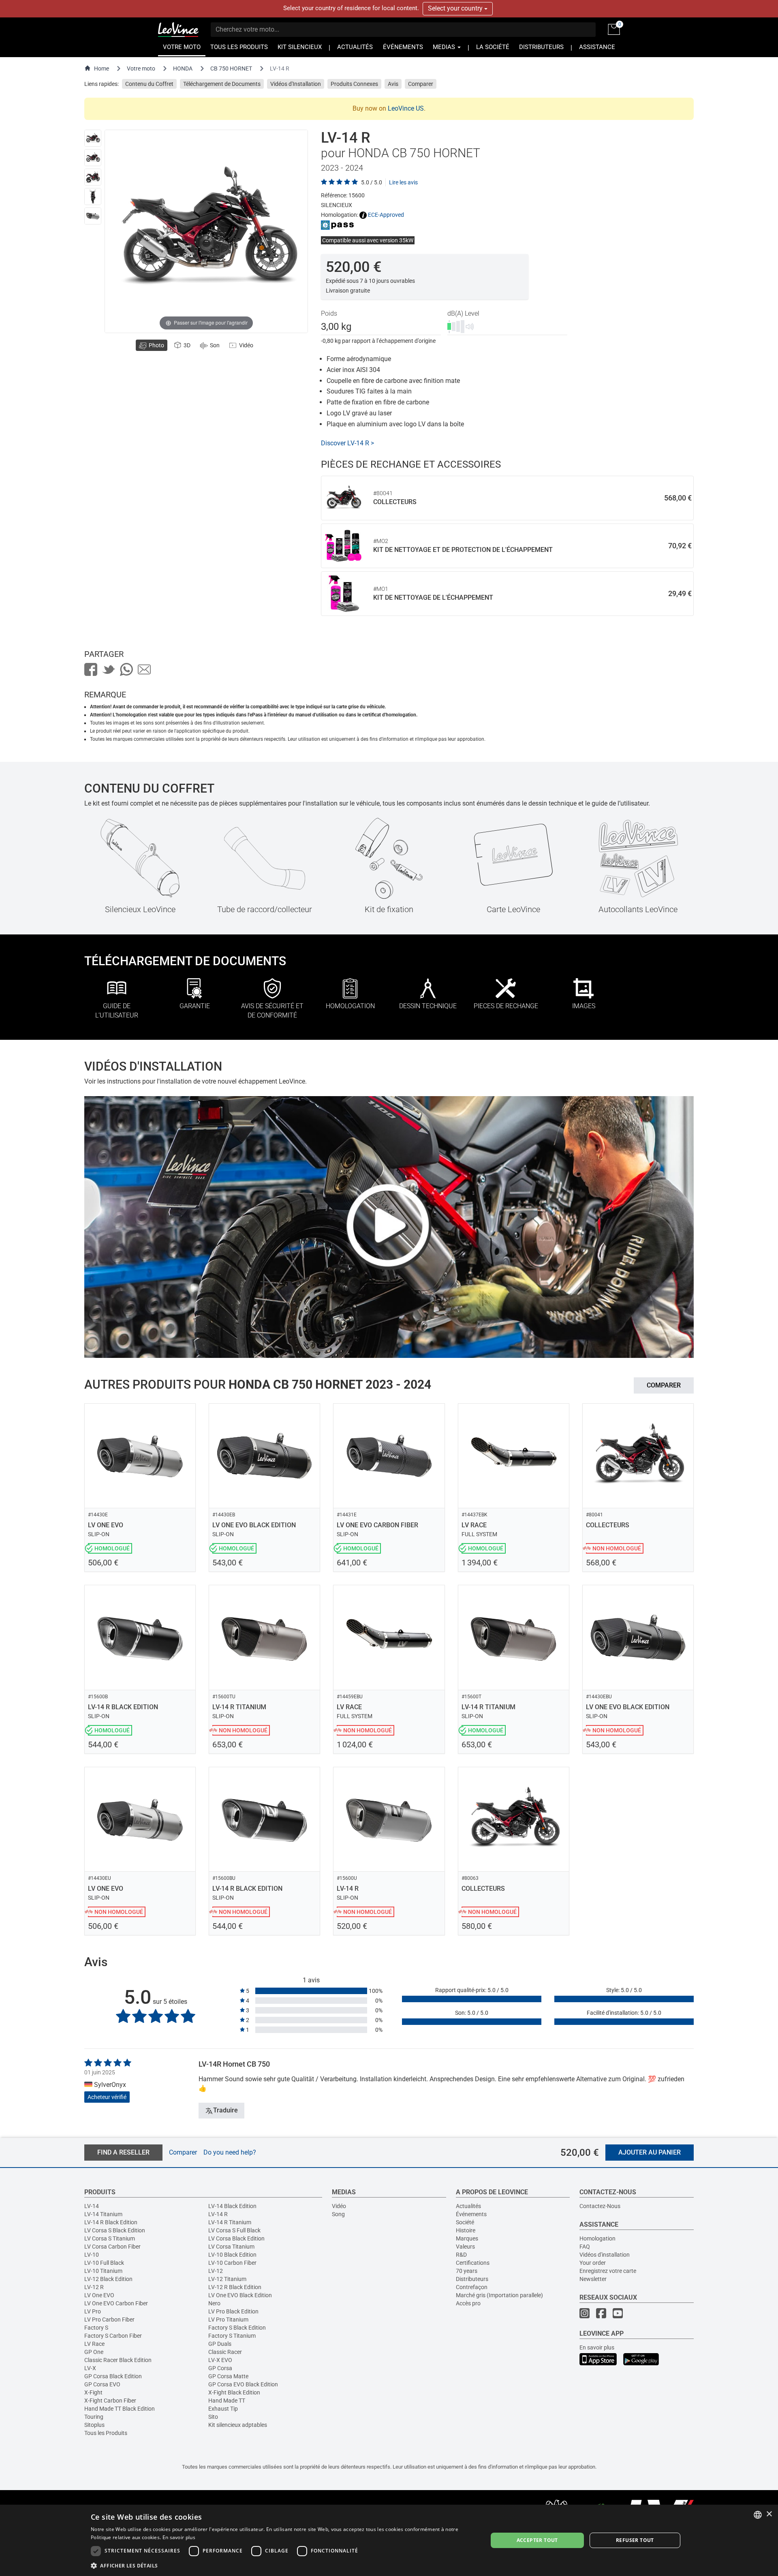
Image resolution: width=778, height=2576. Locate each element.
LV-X (90, 2368)
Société (465, 2222)
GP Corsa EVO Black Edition (243, 2384)
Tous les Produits (106, 2433)
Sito (213, 2417)
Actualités (468, 2206)
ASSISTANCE (597, 47)
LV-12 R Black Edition (235, 2287)
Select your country (456, 8)
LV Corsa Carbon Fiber (112, 2247)
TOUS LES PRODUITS (239, 47)
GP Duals (220, 2344)
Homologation (597, 2238)
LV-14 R (218, 2214)
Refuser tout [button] (635, 2540)
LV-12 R (94, 2287)
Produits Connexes (354, 84)
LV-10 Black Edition (232, 2255)
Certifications (473, 2263)
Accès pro (468, 2303)
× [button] (769, 2514)
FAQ (585, 2247)
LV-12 (216, 2271)
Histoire (466, 2230)
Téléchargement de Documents (222, 84)
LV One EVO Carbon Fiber (116, 2303)
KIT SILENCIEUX (300, 47)
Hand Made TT (227, 2401)
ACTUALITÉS (355, 47)
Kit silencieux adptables (238, 2425)
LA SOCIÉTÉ (493, 47)
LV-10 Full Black (104, 2263)
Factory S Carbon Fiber (113, 2336)
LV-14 (92, 2206)
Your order (593, 2263)
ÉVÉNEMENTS (403, 47)
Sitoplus (94, 2425)
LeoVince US (406, 108)
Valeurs (465, 2247)
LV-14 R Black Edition (111, 2222)
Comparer (421, 84)
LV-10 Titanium (103, 2271)
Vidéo (339, 2206)
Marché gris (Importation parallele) (499, 2295)
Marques (467, 2238)
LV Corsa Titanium (231, 2247)
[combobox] (758, 2515)
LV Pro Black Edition (233, 2311)
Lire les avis (403, 182)
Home (102, 68)
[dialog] (389, 2540)
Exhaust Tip (223, 2409)
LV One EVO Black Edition (240, 2295)
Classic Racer (225, 2352)
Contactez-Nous (600, 2206)
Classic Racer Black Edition (118, 2360)
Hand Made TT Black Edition (120, 2409)
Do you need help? (230, 2152)
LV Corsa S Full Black (234, 2230)
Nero (214, 2303)
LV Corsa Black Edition (236, 2238)
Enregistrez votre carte (608, 2271)
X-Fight (93, 2392)
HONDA (183, 68)
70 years (467, 2271)
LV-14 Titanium (103, 2214)
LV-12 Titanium (227, 2279)
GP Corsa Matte (228, 2376)
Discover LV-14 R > (347, 443)
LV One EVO (99, 2295)
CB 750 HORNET (231, 68)
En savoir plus (597, 2347)
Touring (94, 2417)
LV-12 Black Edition (108, 2279)
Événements (471, 2214)
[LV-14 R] (93, 138)
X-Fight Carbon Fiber (110, 2401)
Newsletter (593, 2279)
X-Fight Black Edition (234, 2392)
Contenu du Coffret (149, 84)
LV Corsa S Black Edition (115, 2230)
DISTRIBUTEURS (541, 47)
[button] (283, 2565)
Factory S (96, 2328)
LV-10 (92, 2255)
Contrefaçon (472, 2287)
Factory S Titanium (232, 2336)
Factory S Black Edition (237, 2328)
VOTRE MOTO (182, 47)
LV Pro (93, 2311)
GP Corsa (220, 2368)
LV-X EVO (220, 2360)
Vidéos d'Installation (296, 84)
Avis (393, 84)
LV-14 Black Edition (232, 2206)
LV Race (94, 2344)
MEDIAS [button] (445, 47)
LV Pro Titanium (228, 2319)
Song (338, 2214)
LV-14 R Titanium (230, 2222)
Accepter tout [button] (537, 2540)
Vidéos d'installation (605, 2255)
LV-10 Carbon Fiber (232, 2263)
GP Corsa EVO (102, 2384)
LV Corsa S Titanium (110, 2238)
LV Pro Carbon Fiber (109, 2319)
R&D (461, 2255)
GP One (94, 2352)
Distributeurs (472, 2279)
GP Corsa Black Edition (113, 2376)
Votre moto (141, 68)
